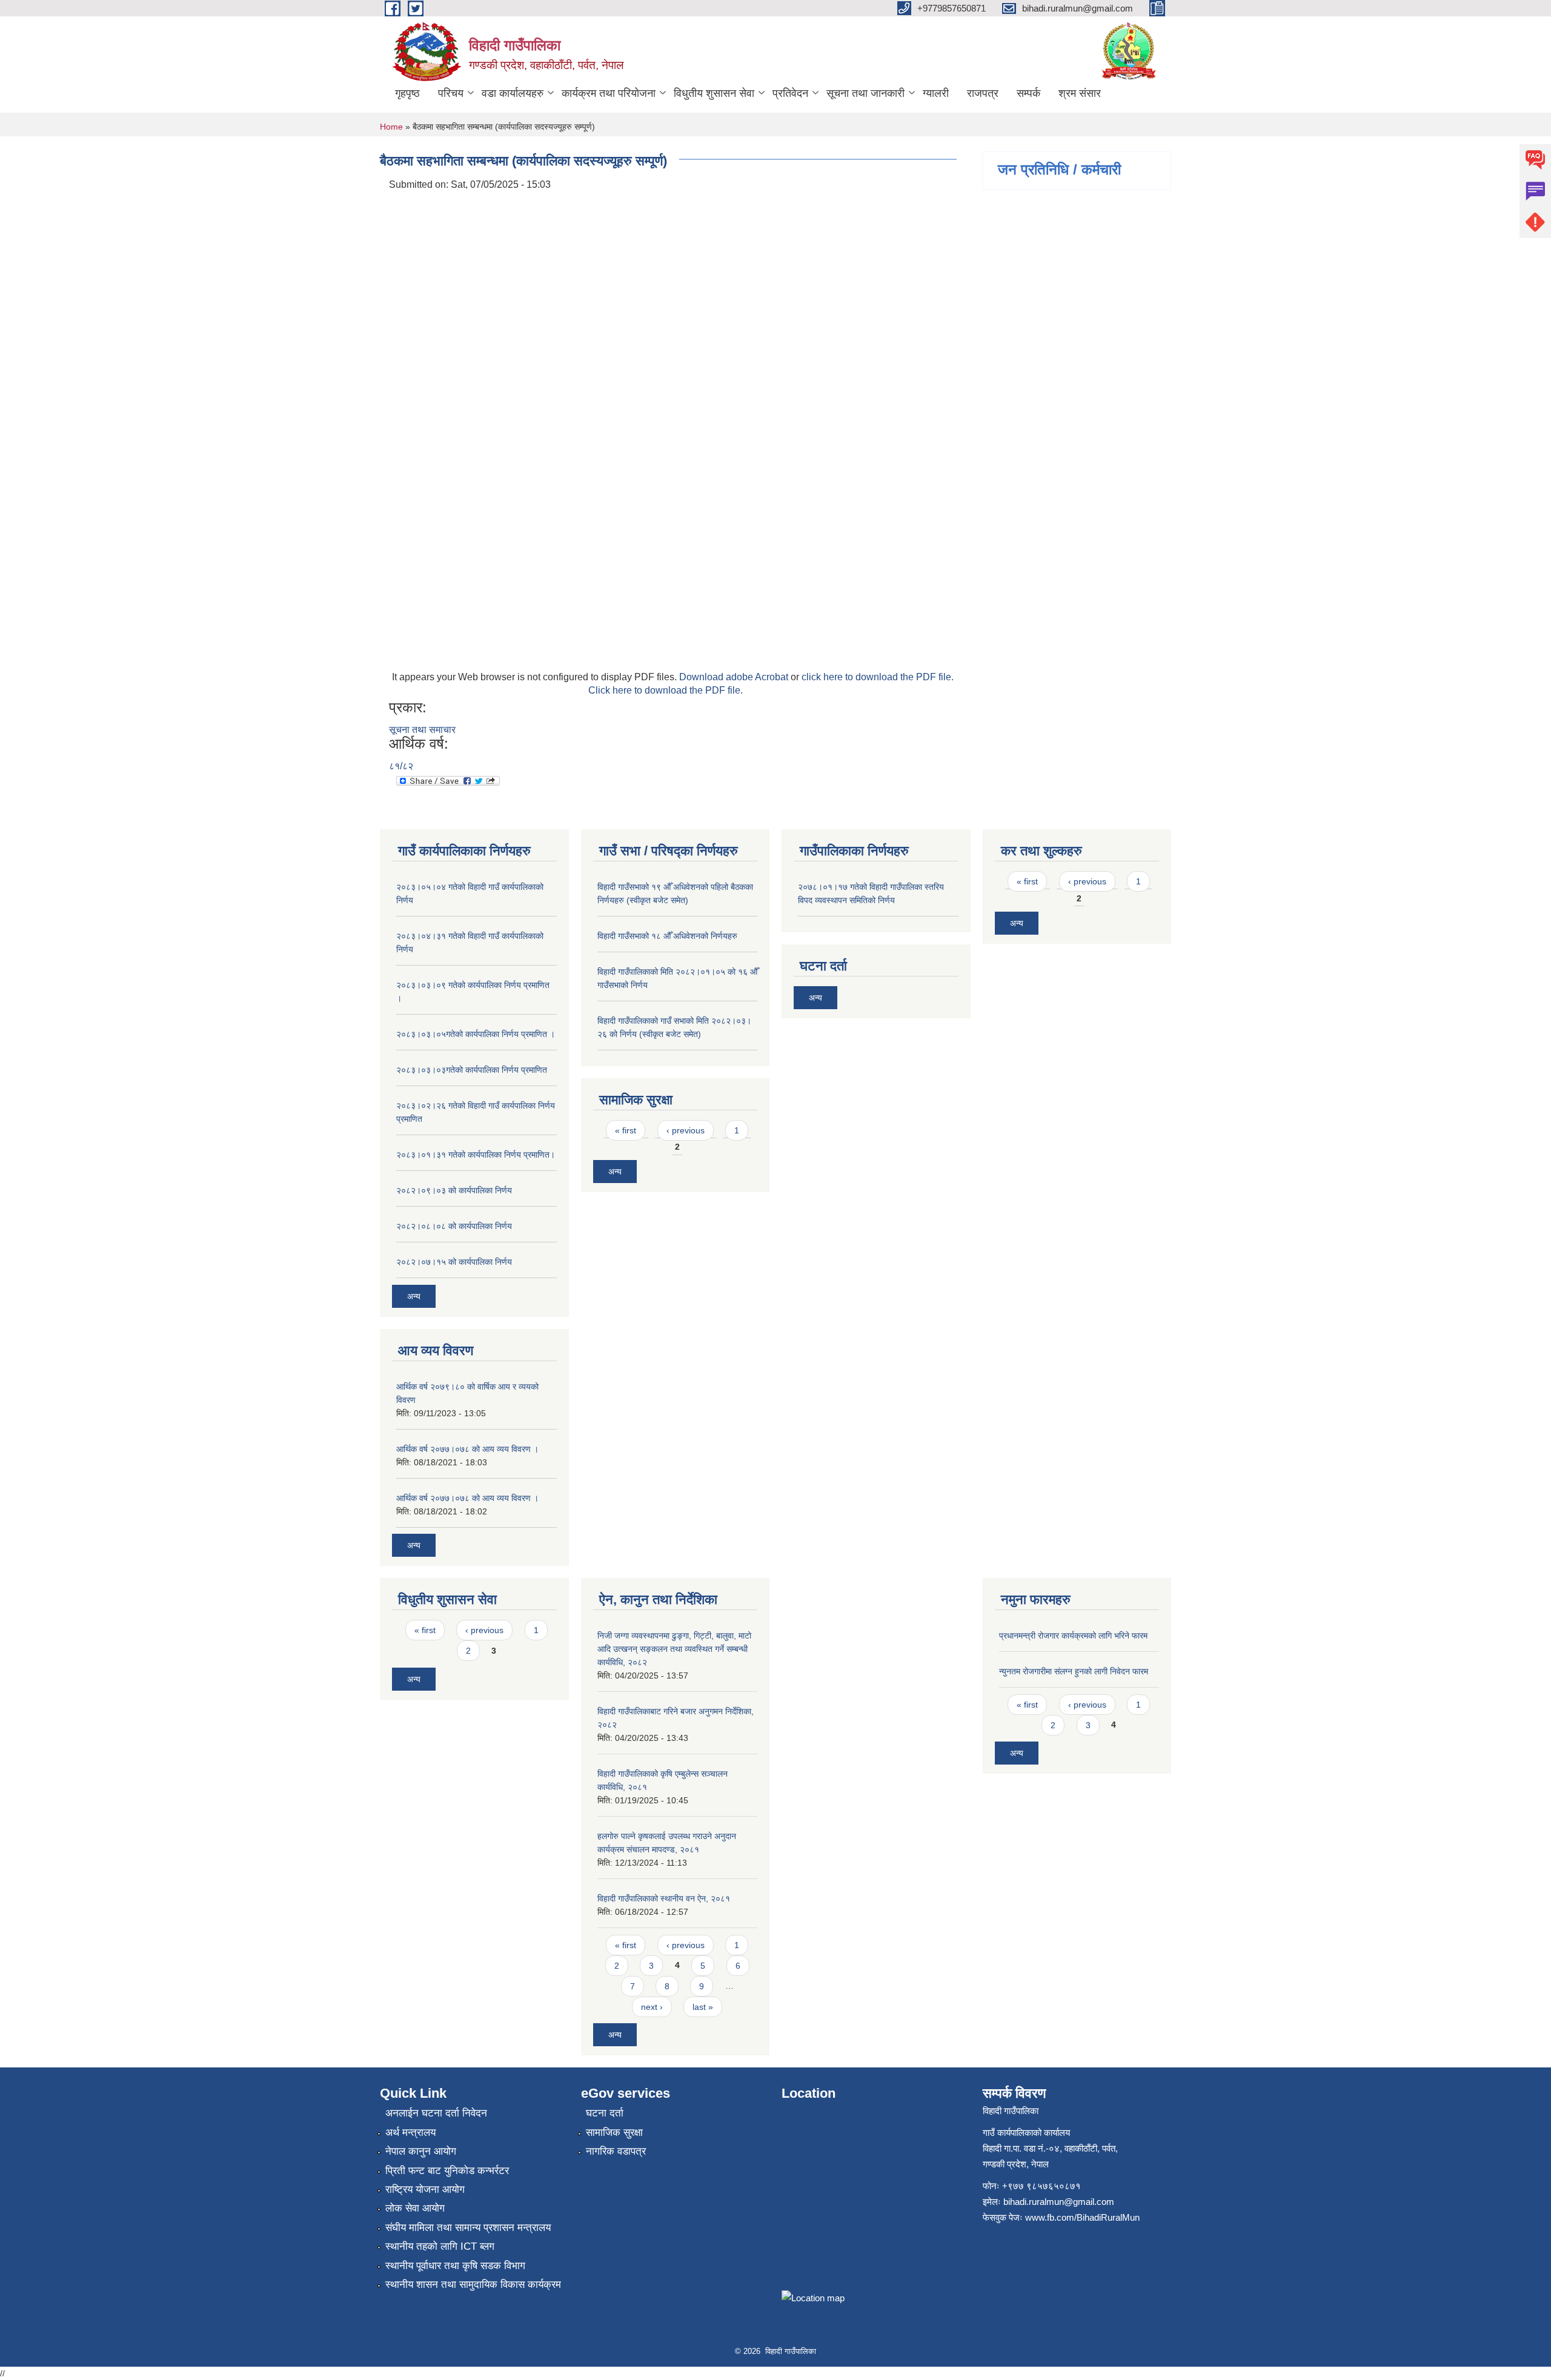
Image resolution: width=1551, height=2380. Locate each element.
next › (652, 2007)
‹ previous (686, 1130)
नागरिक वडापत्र (616, 2151)
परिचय (451, 93)
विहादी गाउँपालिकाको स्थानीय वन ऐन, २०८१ (664, 1898)
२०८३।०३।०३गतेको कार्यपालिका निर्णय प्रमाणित (472, 1070)
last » (703, 2007)
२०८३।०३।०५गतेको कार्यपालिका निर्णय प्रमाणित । (476, 1034)
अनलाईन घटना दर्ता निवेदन (436, 2113)
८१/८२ (401, 766)
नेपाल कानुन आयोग (421, 2151)
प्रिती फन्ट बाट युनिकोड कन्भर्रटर (447, 2171)
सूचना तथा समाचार (422, 730)
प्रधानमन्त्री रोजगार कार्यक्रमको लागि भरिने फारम (1073, 1636)
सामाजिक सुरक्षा (614, 2133)
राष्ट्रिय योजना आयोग (425, 2189)
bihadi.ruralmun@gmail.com (1059, 2202)
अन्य (414, 1296)
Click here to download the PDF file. (666, 690)
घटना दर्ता (605, 2113)
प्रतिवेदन (790, 93)
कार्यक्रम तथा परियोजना (609, 93)
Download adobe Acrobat (735, 677)
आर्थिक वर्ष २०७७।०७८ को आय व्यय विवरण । (467, 1449)
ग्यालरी (936, 93)
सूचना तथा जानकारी (865, 93)
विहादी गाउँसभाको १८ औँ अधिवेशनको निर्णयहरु (667, 936)
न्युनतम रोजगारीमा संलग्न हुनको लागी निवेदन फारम (1074, 1671)
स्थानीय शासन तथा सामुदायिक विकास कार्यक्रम (473, 2285)
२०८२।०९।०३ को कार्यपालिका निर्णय (454, 1190)
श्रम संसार (1080, 93)
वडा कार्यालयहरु (513, 93)
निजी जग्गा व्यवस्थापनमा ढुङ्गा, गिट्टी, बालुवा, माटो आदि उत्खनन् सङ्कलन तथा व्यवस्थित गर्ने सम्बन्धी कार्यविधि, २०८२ (674, 1649)
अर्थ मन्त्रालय (410, 2133)
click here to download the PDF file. (878, 677)
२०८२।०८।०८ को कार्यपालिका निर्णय (454, 1226)
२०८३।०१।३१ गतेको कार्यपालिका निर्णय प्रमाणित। (476, 1155)
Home (391, 127)
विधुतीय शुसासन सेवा (714, 93)
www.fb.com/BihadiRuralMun (1082, 2217)
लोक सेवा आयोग (415, 2208)
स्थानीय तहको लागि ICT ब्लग (440, 2246)
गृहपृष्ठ (407, 93)
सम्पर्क (1028, 93)
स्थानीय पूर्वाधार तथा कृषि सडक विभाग (455, 2266)
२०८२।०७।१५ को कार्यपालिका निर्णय (454, 1262)
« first (626, 1130)
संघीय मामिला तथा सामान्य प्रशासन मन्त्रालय (468, 2228)
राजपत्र (983, 93)
